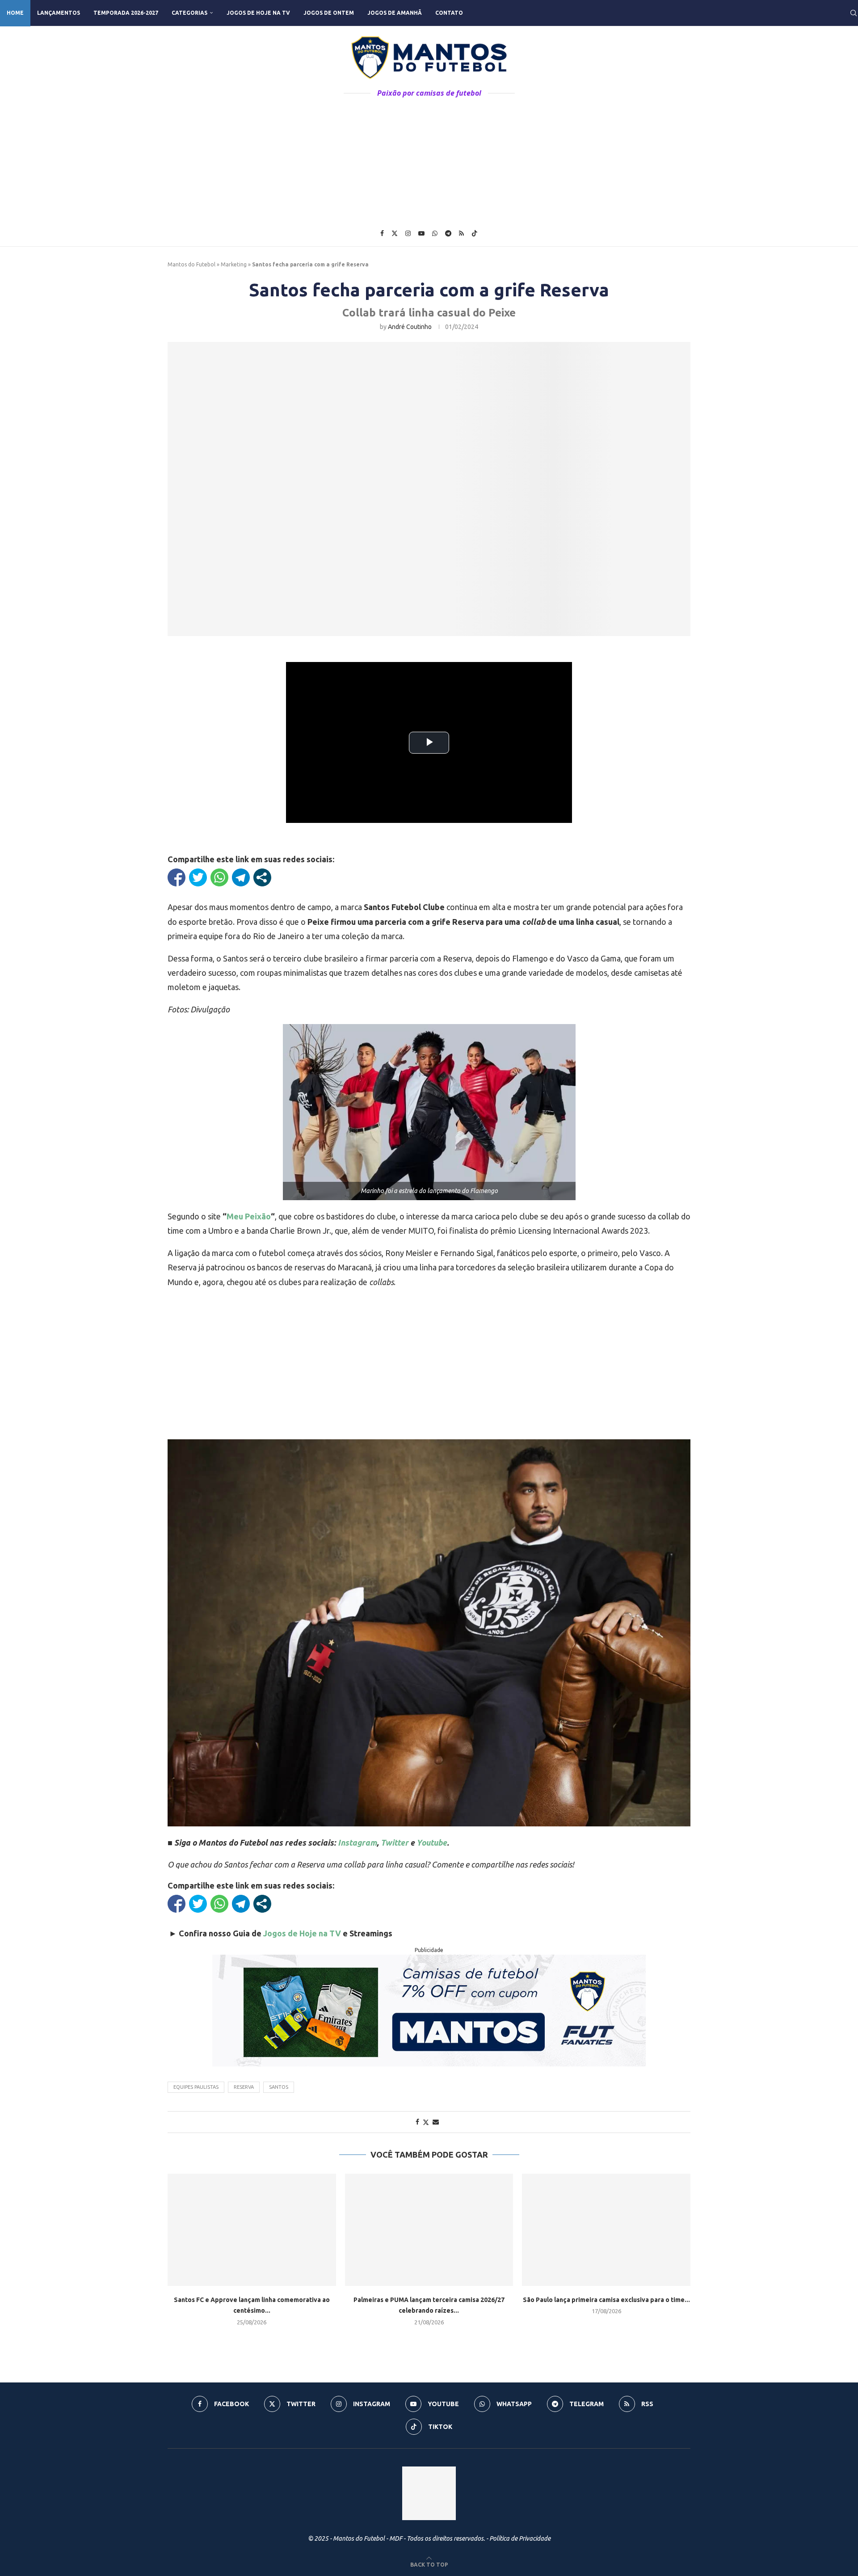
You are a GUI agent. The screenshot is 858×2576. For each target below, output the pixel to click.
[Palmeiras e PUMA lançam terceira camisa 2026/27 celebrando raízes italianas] (429, 2230)
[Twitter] (395, 233)
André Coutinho (410, 327)
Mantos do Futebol (191, 264)
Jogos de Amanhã (395, 13)
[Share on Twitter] (426, 2122)
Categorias (189, 13)
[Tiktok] (475, 233)
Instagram (357, 1842)
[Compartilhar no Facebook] (177, 877)
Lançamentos (59, 13)
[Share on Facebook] (417, 2122)
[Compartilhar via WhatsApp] (219, 877)
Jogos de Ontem (329, 13)
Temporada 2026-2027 (126, 13)
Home (15, 13)
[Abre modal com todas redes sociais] (262, 877)
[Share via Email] (436, 2122)
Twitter (395, 1842)
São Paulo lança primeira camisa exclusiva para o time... (606, 2300)
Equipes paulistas (196, 2087)
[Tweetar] (198, 877)
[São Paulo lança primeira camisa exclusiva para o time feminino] (606, 2230)
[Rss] (461, 233)
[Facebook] (382, 233)
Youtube (432, 1842)
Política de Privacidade (520, 2538)
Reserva (244, 2087)
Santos (279, 2087)
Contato (449, 13)
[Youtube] (421, 233)
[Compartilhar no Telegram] (241, 877)
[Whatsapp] (435, 233)
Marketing (234, 264)
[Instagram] (408, 233)
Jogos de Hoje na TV (258, 13)
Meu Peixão (249, 1216)
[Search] (854, 13)
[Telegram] (448, 233)
